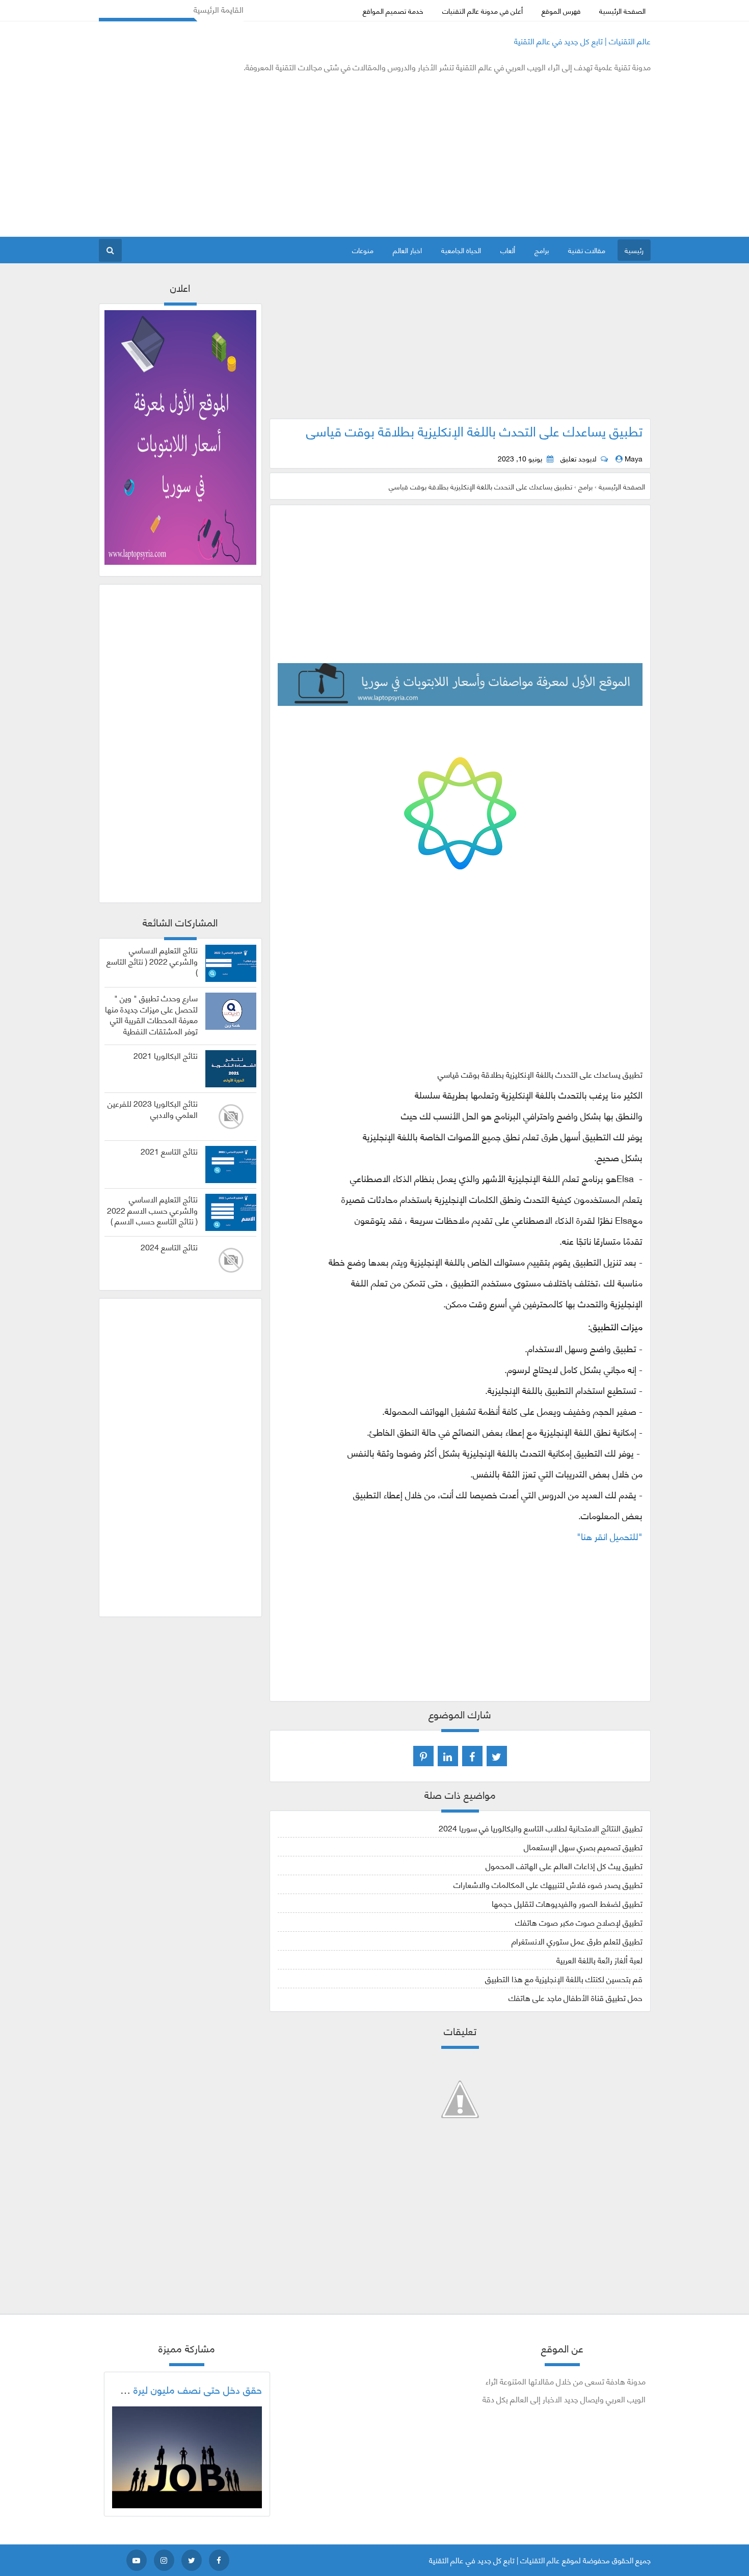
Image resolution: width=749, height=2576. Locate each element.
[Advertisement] (284, 155)
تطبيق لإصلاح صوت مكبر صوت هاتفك (579, 1922)
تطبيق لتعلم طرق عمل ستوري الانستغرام (577, 1941)
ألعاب (508, 250)
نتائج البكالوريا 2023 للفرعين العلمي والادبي (153, 1109)
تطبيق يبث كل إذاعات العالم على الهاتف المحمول (564, 1865)
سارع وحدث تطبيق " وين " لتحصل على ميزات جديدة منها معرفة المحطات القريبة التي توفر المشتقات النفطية (151, 1014)
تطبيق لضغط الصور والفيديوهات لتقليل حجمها (567, 1903)
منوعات (363, 250)
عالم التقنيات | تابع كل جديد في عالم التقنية (582, 40)
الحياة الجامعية (461, 250)
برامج (542, 250)
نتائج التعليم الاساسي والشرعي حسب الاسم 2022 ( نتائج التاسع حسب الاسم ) (152, 1210)
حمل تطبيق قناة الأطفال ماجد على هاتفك (576, 1997)
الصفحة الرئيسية (622, 10)
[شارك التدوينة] (448, 1756)
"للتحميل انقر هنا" (610, 1536)
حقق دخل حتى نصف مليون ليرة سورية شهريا (171, 2389)
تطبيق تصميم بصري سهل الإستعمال (583, 1846)
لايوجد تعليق (578, 458)
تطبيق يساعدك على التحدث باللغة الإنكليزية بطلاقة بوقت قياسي (474, 430)
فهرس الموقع (561, 10)
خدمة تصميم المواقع (393, 10)
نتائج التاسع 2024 (169, 1247)
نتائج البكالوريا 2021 (166, 1055)
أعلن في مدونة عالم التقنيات (483, 10)
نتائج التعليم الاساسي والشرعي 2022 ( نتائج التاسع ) (152, 961)
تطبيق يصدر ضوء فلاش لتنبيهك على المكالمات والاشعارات (548, 1884)
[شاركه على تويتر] (497, 1756)
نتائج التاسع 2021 (169, 1151)
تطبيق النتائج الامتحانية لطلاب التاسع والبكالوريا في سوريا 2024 (541, 1828)
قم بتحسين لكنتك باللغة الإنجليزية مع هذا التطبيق (564, 1978)
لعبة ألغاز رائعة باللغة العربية (599, 1960)
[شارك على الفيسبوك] (472, 1756)
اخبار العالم (407, 250)
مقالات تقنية (587, 250)
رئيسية (634, 250)
